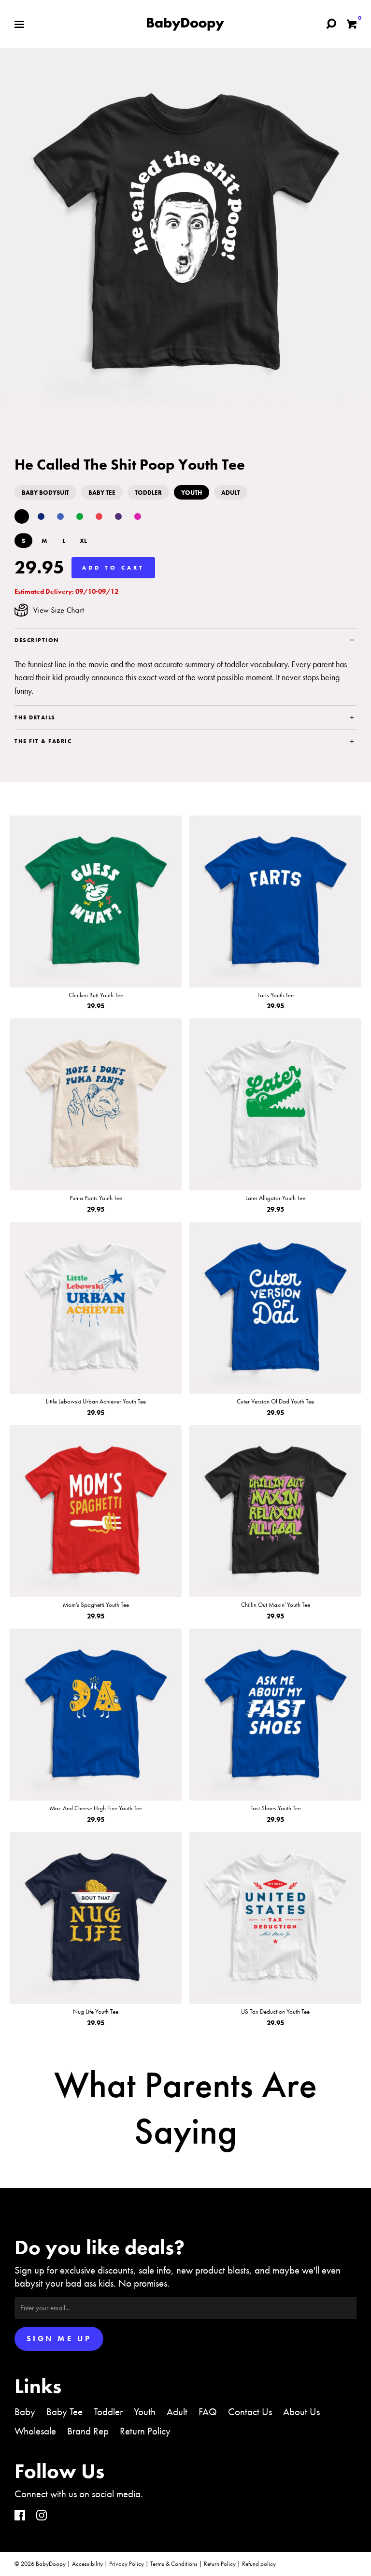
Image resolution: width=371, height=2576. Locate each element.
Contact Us (250, 2411)
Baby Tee (64, 2411)
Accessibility (87, 2564)
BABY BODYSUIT (45, 493)
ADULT (231, 493)
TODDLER (148, 493)
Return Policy (145, 2431)
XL (83, 541)
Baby (25, 2411)
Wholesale (35, 2431)
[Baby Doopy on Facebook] (20, 2516)
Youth (145, 2411)
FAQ (208, 2411)
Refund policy (259, 2564)
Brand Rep (88, 2431)
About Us (301, 2411)
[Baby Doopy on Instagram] (42, 2516)
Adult (177, 2411)
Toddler (108, 2411)
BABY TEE (102, 493)
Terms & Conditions (174, 2564)
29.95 (39, 567)
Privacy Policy (127, 2564)
